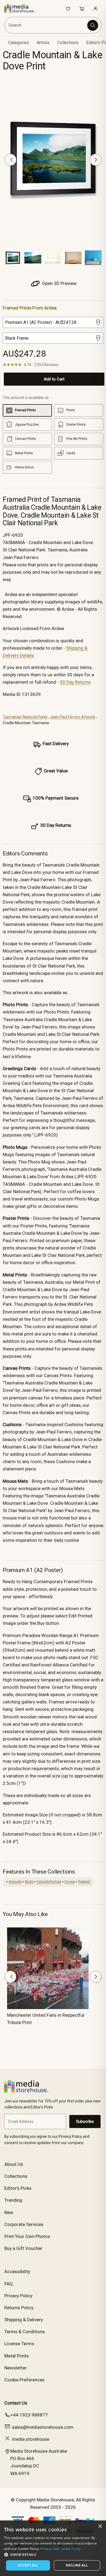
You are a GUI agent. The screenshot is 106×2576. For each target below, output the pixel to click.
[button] (53, 2554)
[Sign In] (95, 8)
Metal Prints (17, 2356)
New (9, 2212)
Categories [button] (19, 43)
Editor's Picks (18, 2188)
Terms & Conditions (25, 2332)
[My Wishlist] (68, 8)
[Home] (22, 8)
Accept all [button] (28, 2565)
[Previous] (10, 160)
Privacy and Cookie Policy (61, 2549)
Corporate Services (24, 2224)
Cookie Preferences (24, 2380)
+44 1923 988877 (29, 2415)
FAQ (9, 2284)
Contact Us (16, 2403)
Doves (70, 1882)
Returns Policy (19, 2308)
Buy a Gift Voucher (23, 2248)
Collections (68, 43)
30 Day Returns (75, 682)
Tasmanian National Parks (25, 717)
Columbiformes (49, 1882)
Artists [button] (43, 43)
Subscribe (85, 2121)
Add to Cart (54, 379)
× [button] (100, 2526)
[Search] (93, 25)
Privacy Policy (18, 2296)
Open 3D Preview (59, 283)
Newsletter (15, 2368)
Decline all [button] (77, 2565)
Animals (15, 1882)
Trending (13, 2200)
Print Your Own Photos (27, 2236)
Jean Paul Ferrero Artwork (73, 717)
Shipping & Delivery (24, 2320)
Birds (29, 1882)
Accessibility (17, 2271)
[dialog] (53, 2548)
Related (84, 1882)
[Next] (96, 160)
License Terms (19, 2344)
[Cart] (82, 8)
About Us (14, 2164)
